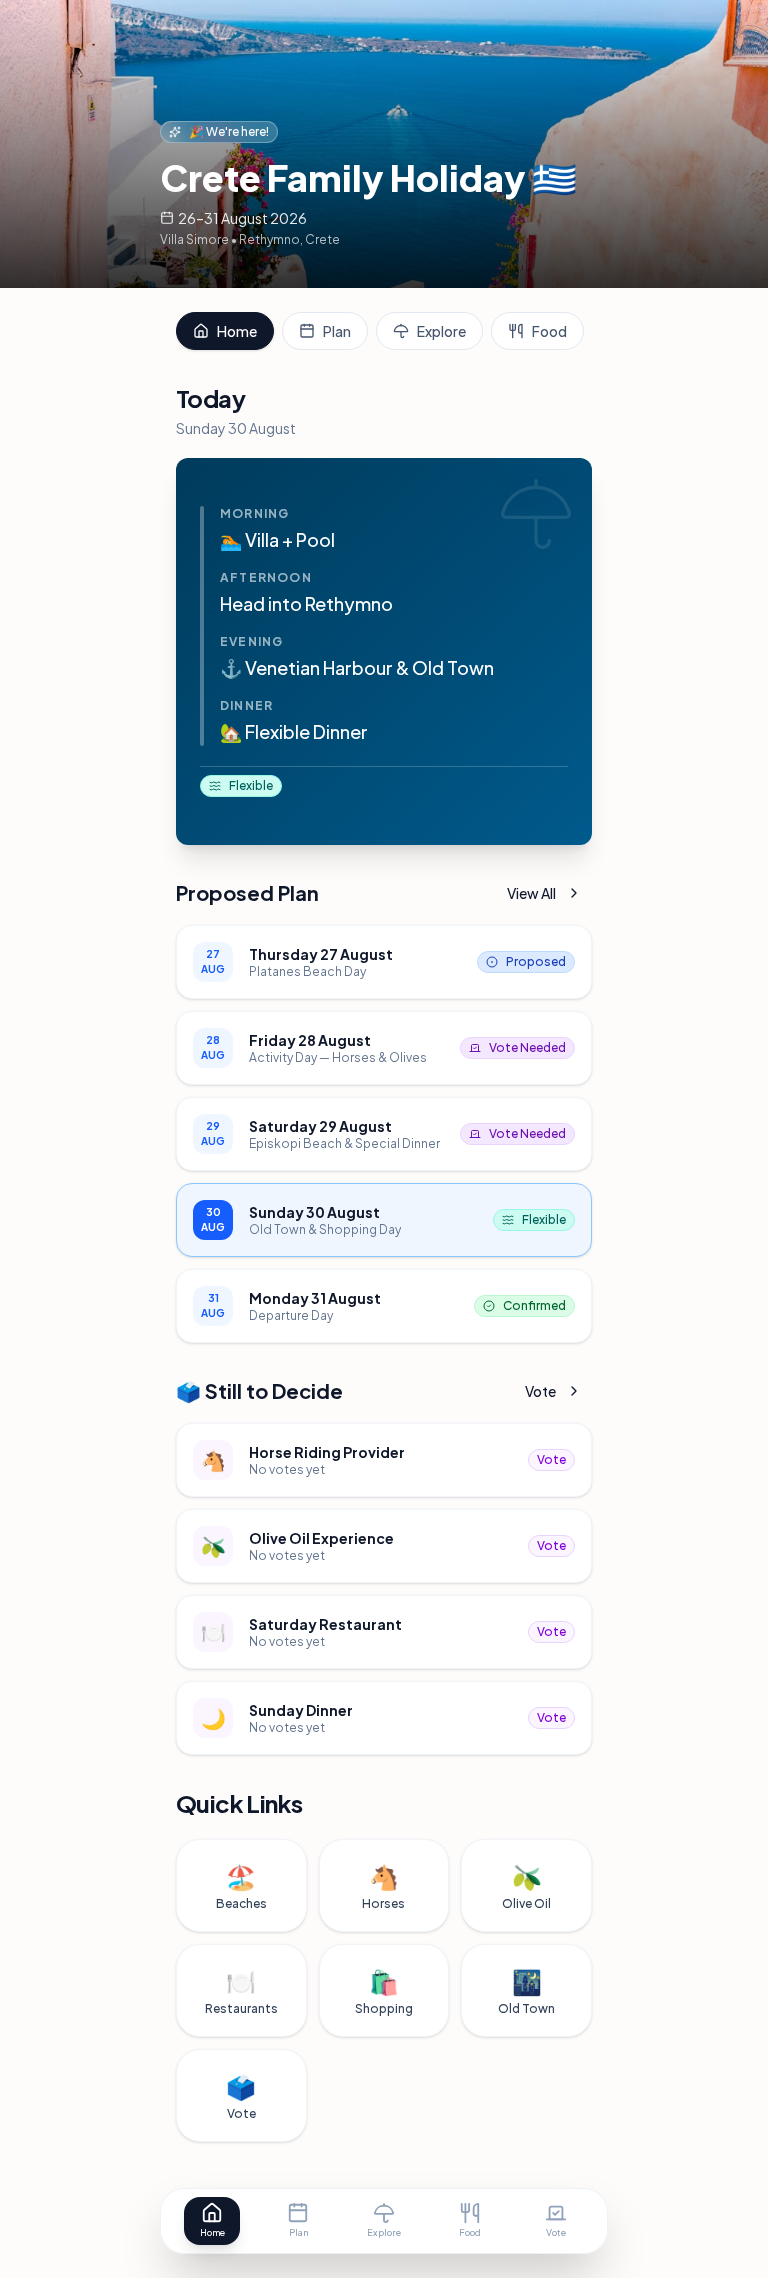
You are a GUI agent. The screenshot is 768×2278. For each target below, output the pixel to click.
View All (531, 893)
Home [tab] (237, 331)
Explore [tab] (441, 331)
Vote (540, 1391)
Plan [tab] (337, 331)
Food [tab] (549, 331)
